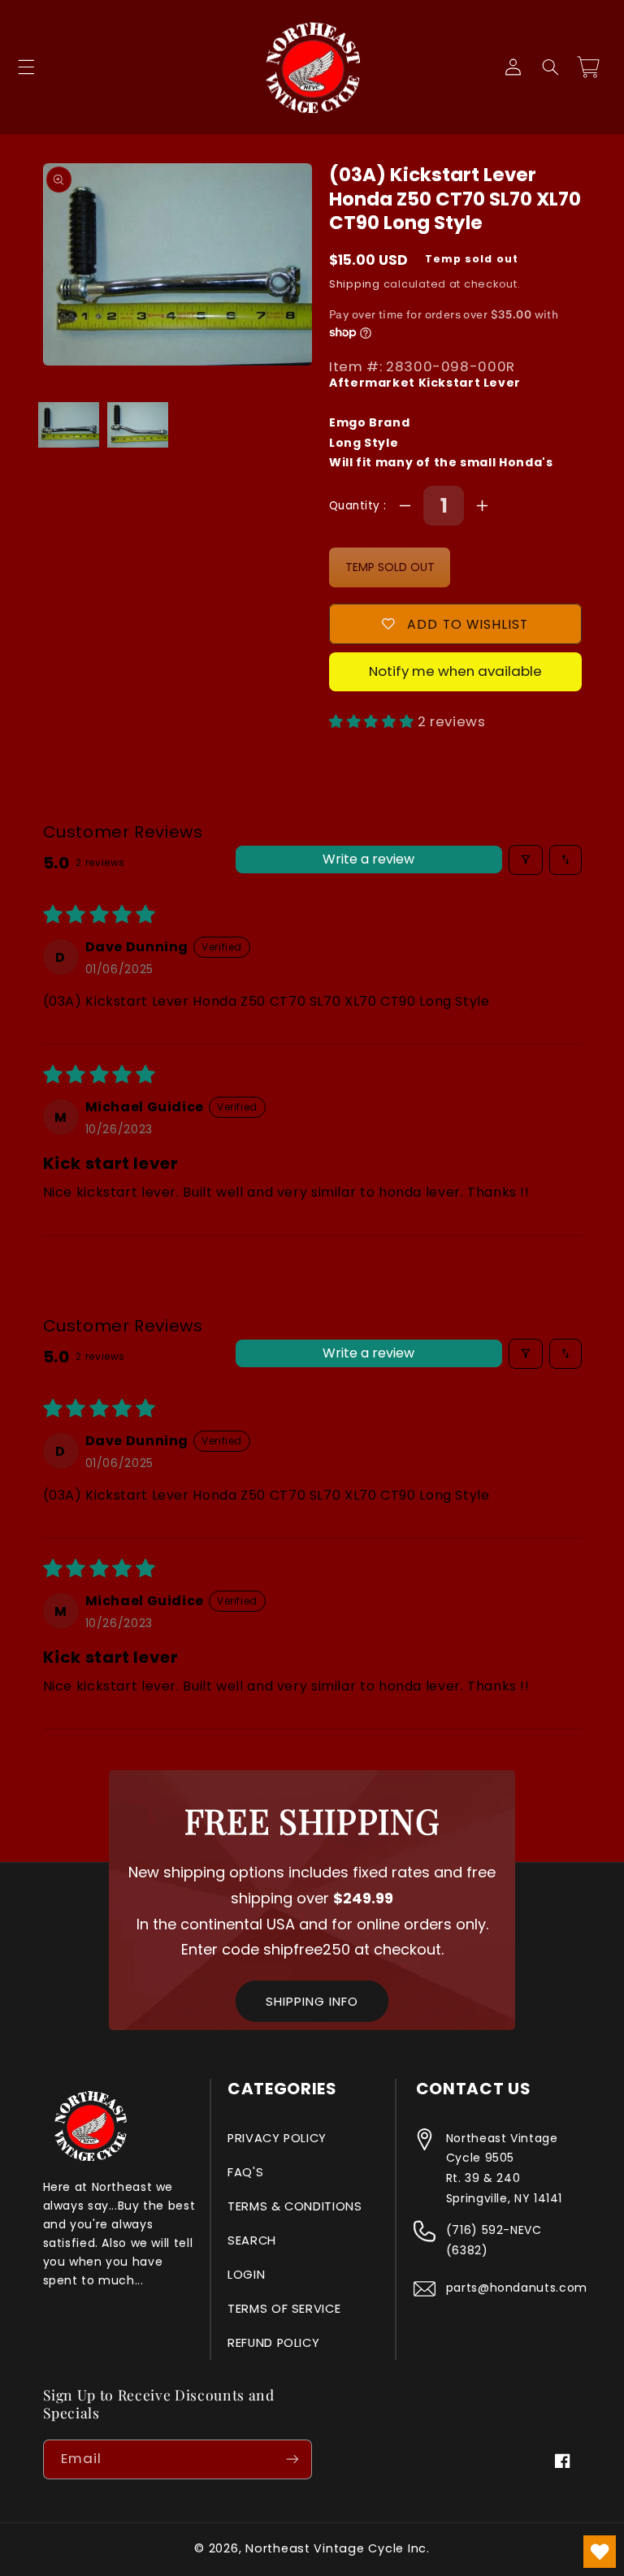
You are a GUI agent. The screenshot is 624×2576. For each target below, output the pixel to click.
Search (252, 2240)
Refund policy (273, 2343)
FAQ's (245, 2172)
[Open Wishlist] (600, 2552)
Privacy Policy (277, 2138)
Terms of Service (284, 2309)
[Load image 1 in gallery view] (68, 424)
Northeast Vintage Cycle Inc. (338, 2548)
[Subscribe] (292, 2459)
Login (246, 2275)
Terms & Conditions (295, 2206)
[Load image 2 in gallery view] (137, 424)
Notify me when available (455, 671)
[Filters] (526, 860)
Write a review (368, 859)
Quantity (356, 506)
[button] (26, 67)
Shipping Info (312, 2001)
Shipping (355, 284)
